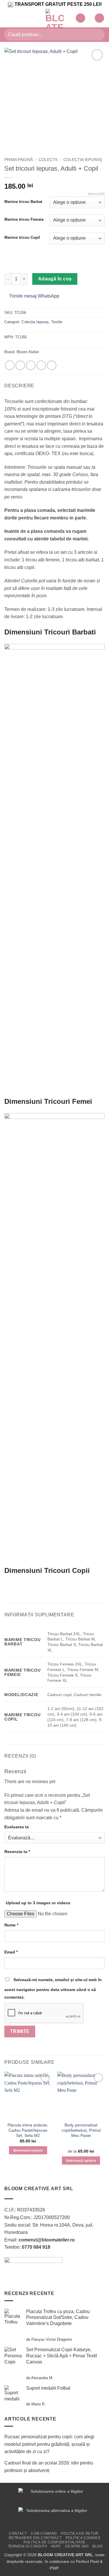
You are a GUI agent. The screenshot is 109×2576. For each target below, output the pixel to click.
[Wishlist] (81, 18)
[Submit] (98, 35)
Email (11, 1952)
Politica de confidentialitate (54, 2542)
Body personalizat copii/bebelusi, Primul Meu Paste (81, 2130)
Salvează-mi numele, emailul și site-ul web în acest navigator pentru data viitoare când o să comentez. (53, 1988)
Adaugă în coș (55, 279)
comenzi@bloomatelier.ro (47, 2240)
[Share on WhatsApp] (10, 365)
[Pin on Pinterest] (52, 365)
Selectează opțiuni (28, 2150)
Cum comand (44, 2533)
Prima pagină (19, 160)
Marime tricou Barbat (23, 202)
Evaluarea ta (17, 1827)
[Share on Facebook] (20, 365)
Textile (57, 322)
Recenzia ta (17, 1852)
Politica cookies (83, 2538)
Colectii (48, 160)
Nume (11, 1925)
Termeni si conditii (27, 2546)
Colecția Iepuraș (83, 160)
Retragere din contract (35, 2538)
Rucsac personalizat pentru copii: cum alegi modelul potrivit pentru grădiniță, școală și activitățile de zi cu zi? (49, 2444)
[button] (8, 18)
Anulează (96, 194)
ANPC (56, 2546)
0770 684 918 (36, 2247)
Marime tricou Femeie (24, 220)
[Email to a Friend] (41, 365)
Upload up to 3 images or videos (38, 1903)
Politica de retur (80, 2533)
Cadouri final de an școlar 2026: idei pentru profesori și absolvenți (49, 2467)
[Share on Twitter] (31, 365)
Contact (18, 2533)
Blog (98, 2546)
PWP (54, 2568)
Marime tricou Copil (22, 238)
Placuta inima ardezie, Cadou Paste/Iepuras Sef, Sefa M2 (28, 2130)
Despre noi (77, 2546)
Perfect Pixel (87, 2561)
